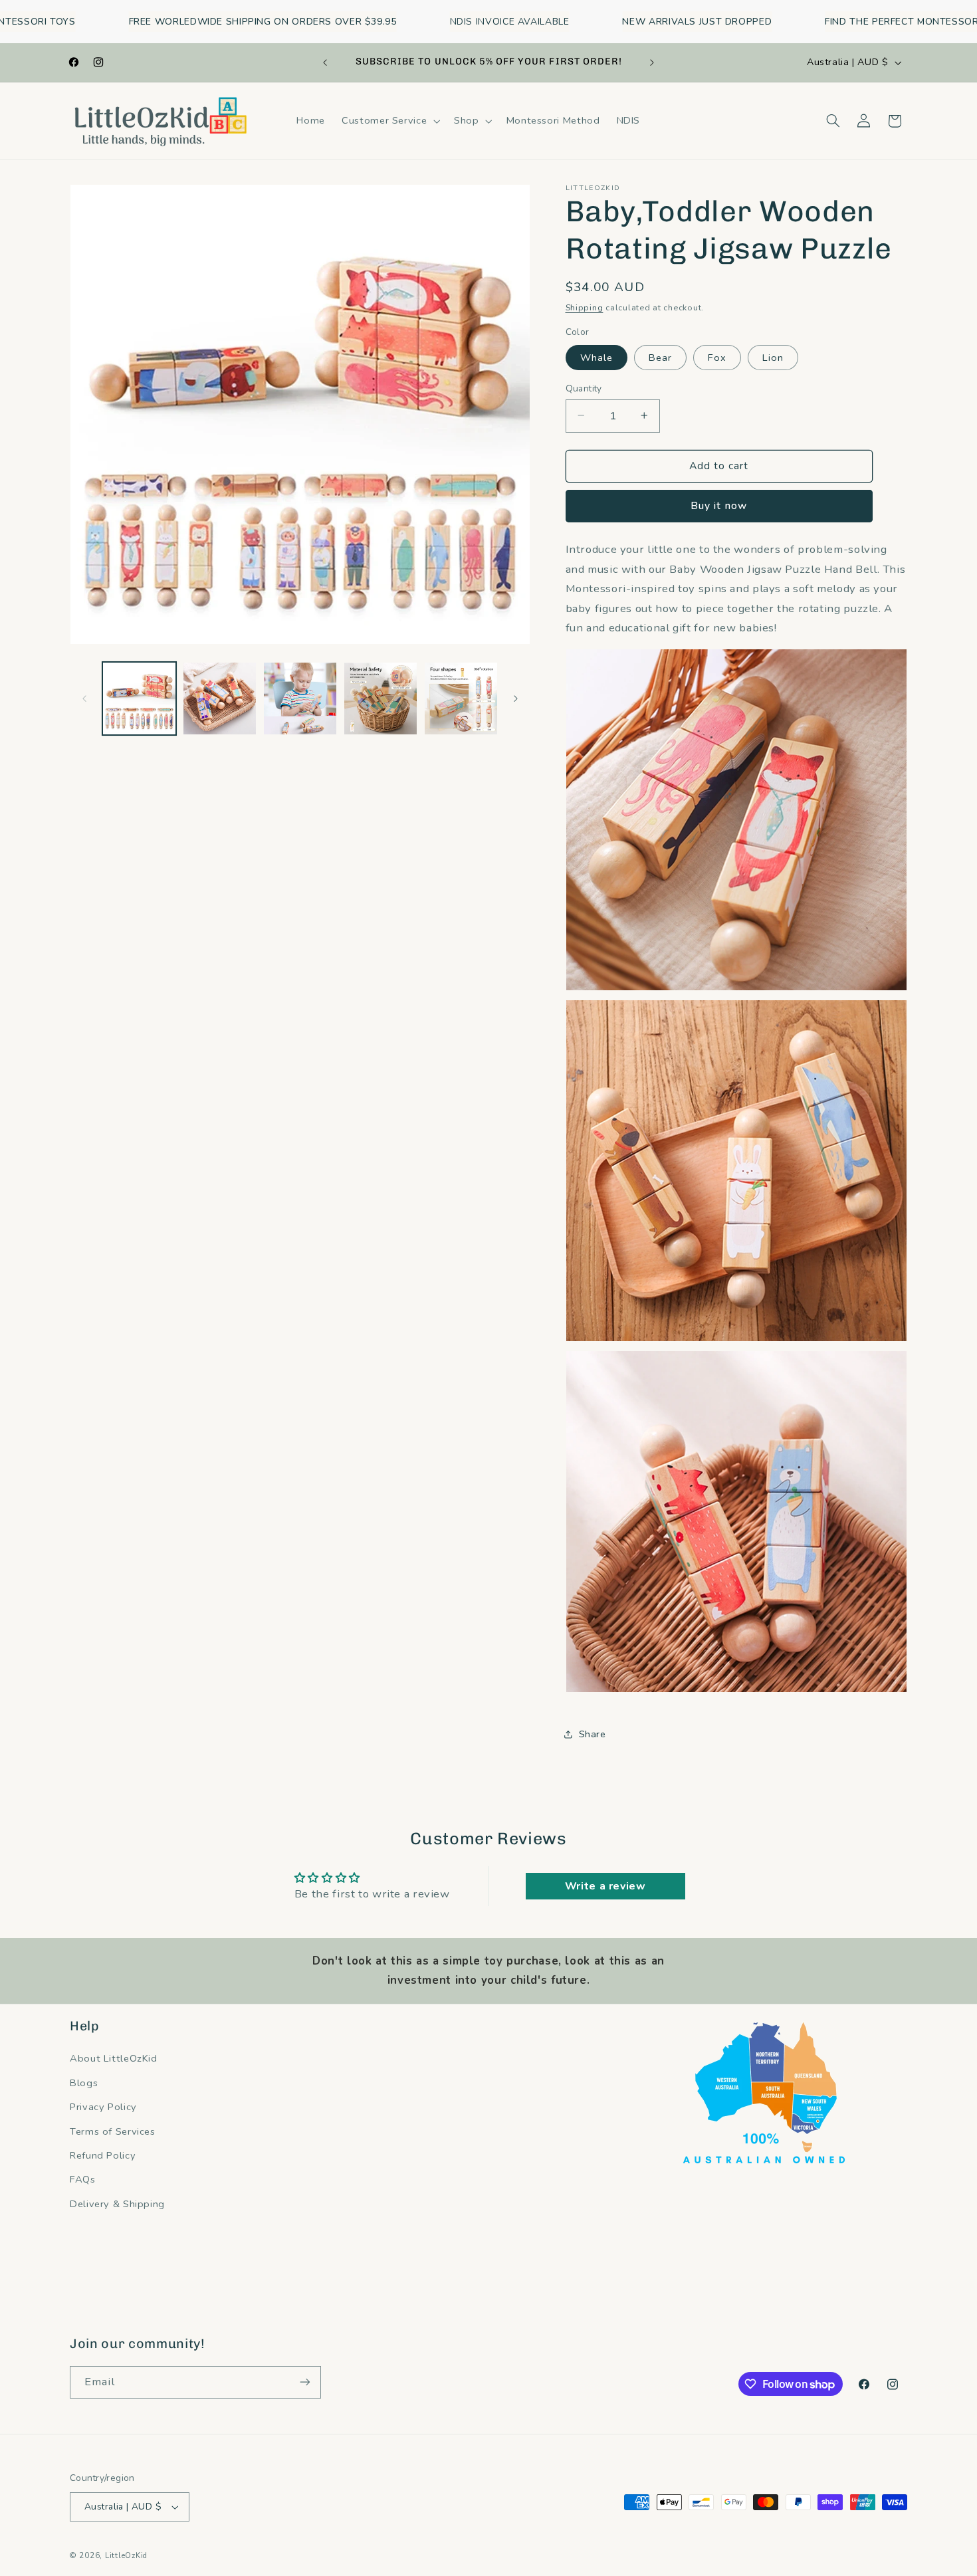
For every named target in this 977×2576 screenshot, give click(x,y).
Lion (773, 357)
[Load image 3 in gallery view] (300, 699)
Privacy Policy (103, 2107)
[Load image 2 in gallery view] (220, 699)
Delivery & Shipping (117, 2204)
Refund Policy (103, 2155)
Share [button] (593, 1734)
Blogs (84, 2083)
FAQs (83, 2179)
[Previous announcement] (325, 62)
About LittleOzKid (114, 2058)
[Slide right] (516, 698)
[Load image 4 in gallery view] (380, 699)
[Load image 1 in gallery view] (139, 699)
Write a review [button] (605, 1886)
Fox (717, 357)
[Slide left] (84, 698)
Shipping (585, 307)
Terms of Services (113, 2131)
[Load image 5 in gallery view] (461, 699)
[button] (390, 121)
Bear (660, 357)
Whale (597, 357)
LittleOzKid (126, 2555)
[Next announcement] (652, 62)
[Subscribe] (305, 2382)
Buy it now (719, 506)
